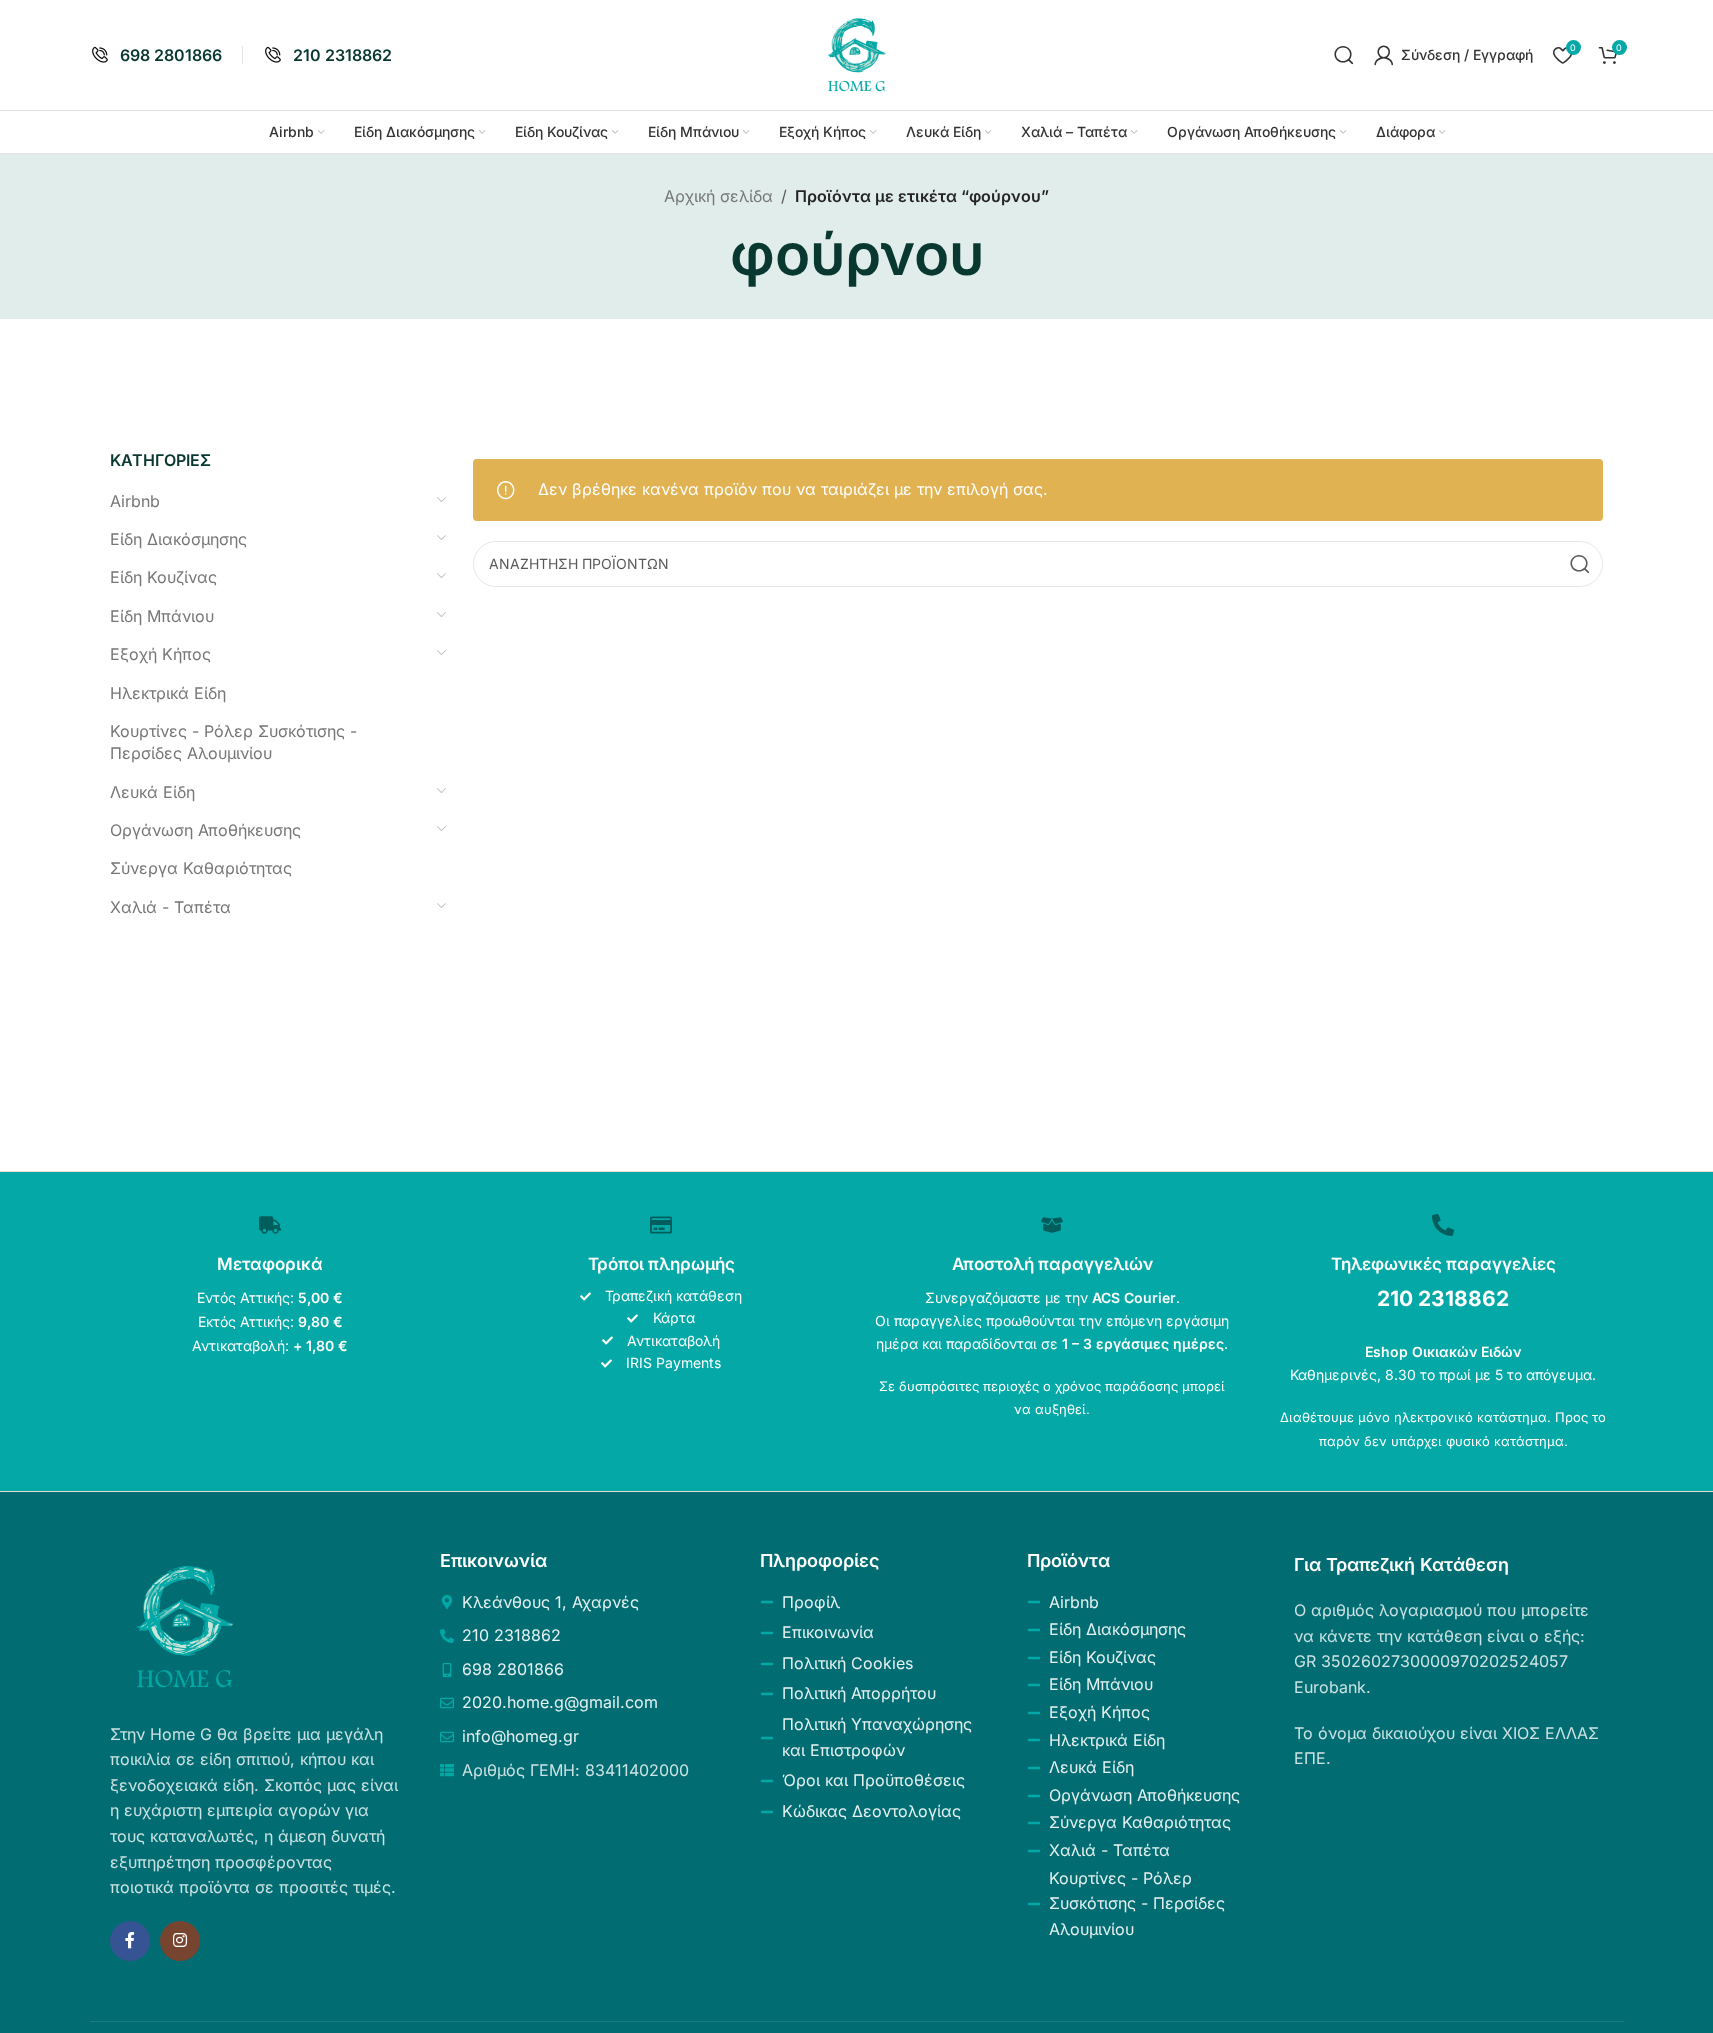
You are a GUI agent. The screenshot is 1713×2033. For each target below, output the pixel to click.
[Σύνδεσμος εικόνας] (185, 1625)
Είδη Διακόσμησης (178, 539)
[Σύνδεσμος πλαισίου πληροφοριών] (156, 55)
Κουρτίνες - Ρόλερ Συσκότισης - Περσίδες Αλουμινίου (233, 742)
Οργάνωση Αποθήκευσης (205, 830)
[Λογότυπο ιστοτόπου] (857, 53)
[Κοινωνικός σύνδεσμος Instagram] (180, 1941)
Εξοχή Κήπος (160, 654)
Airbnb (135, 501)
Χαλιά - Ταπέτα (170, 907)
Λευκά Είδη (152, 792)
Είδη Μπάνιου (162, 616)
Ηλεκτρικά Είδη (168, 693)
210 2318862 (1443, 1298)
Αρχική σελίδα (718, 196)
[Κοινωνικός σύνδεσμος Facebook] (130, 1941)
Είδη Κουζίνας (163, 577)
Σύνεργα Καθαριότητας (201, 868)
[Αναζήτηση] (1344, 55)
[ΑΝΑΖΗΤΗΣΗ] (1580, 564)
